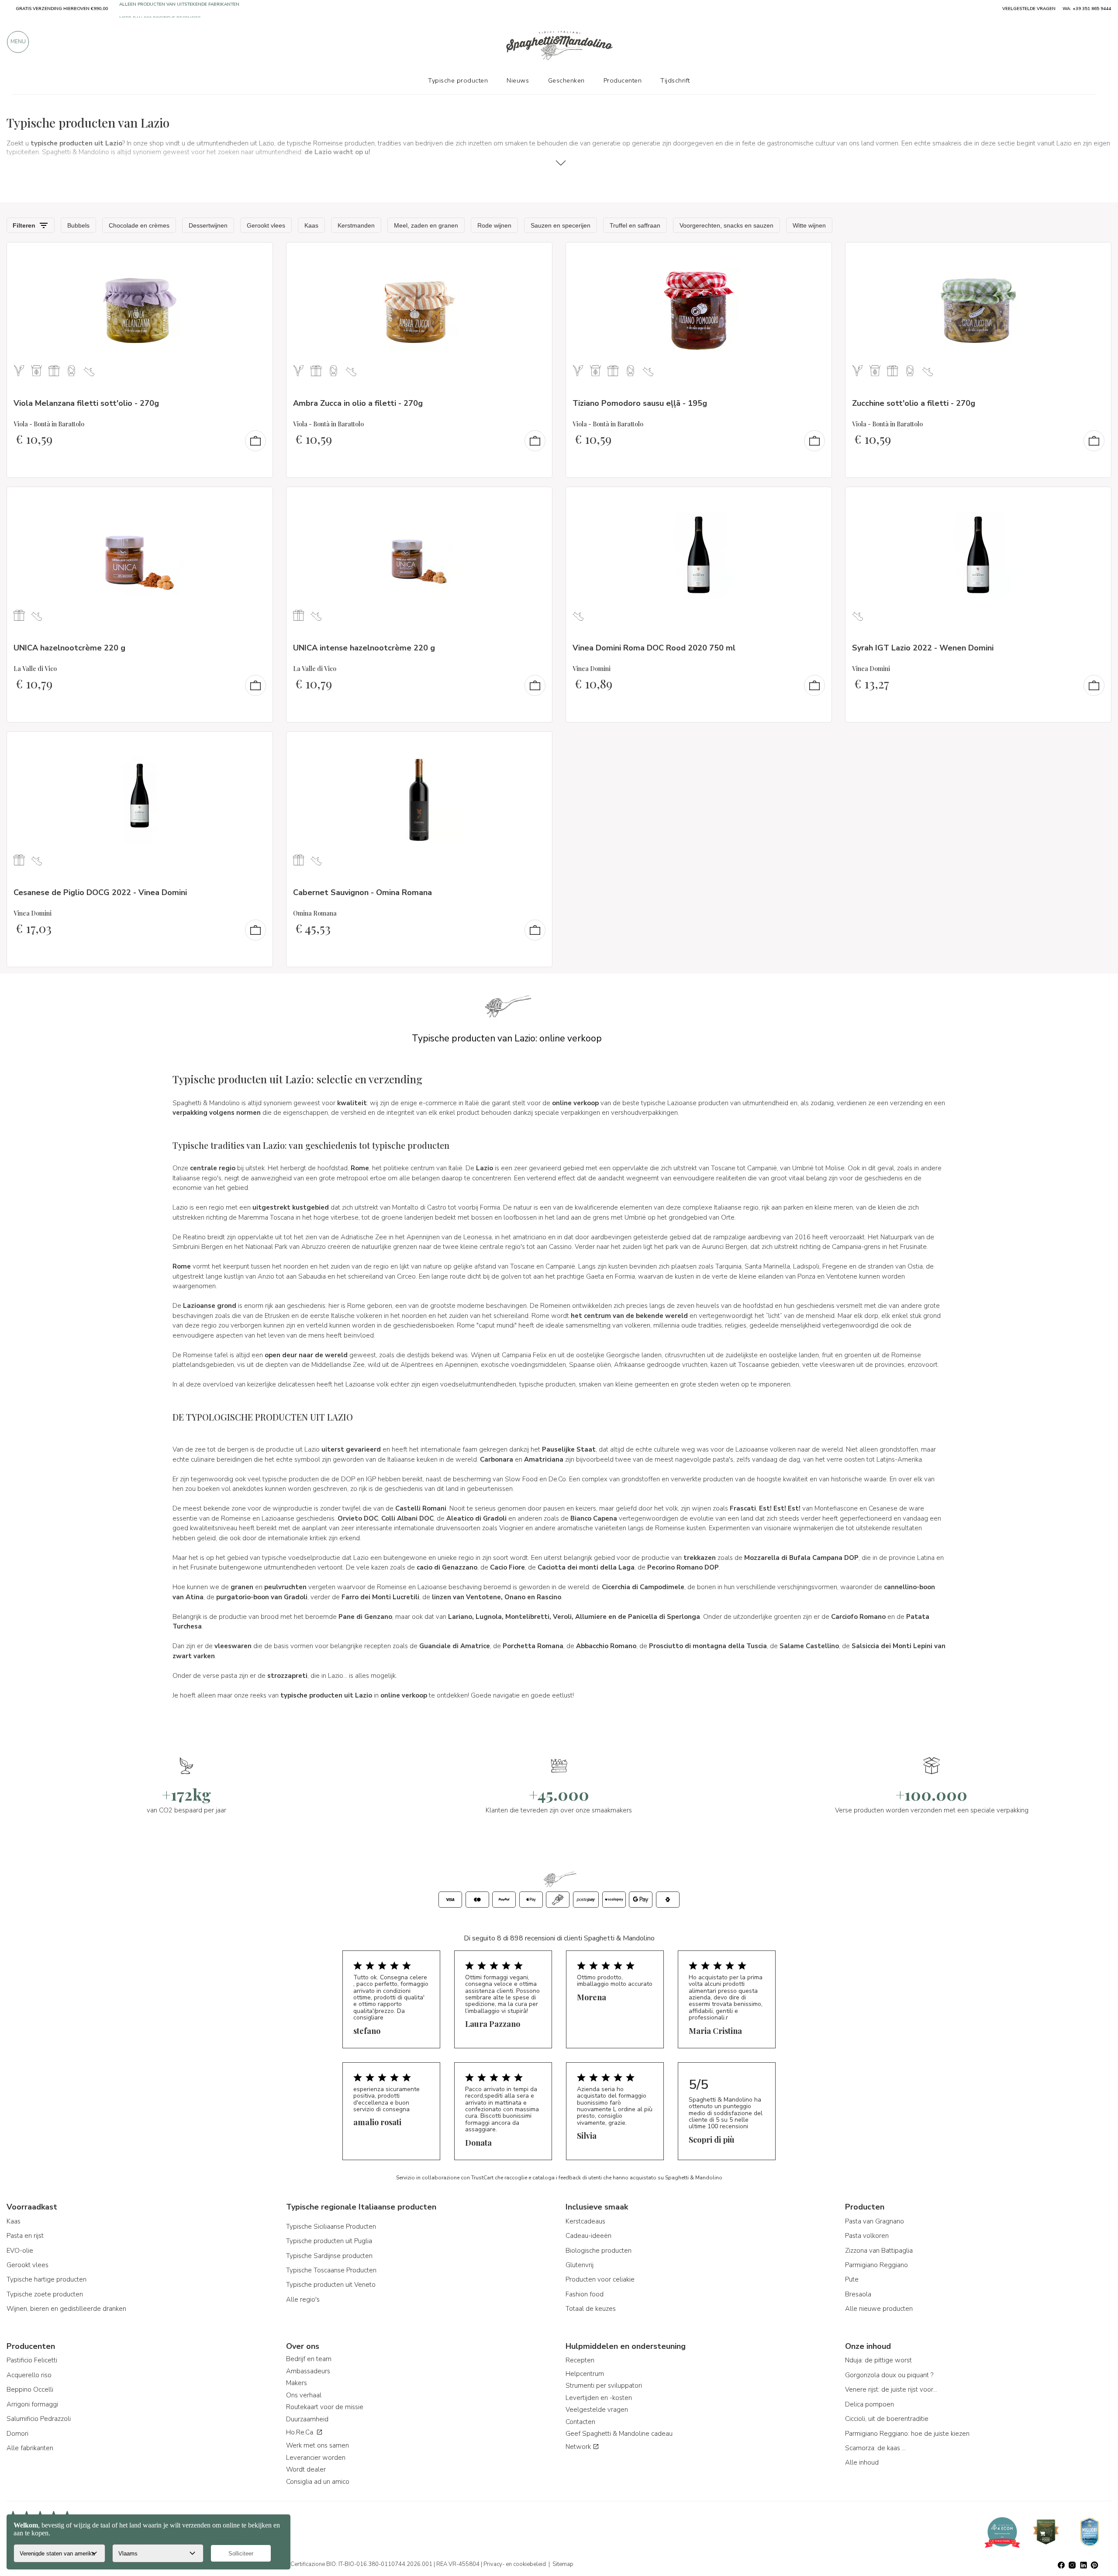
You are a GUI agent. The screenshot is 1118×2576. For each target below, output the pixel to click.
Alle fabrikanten (30, 2448)
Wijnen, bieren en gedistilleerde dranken (66, 2309)
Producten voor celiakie (600, 2279)
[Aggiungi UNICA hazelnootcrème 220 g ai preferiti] (258, 499)
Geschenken (566, 80)
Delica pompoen (870, 2404)
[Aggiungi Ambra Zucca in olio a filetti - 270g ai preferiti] (538, 255)
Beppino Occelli (30, 2389)
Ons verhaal (304, 2395)
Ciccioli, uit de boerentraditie (887, 2419)
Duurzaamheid (307, 2419)
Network (579, 2447)
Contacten (580, 2422)
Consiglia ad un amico (318, 2482)
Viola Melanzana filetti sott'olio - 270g (86, 403)
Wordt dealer (306, 2469)
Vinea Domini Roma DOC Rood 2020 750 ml (654, 648)
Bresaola (858, 2294)
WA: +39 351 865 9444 (1087, 9)
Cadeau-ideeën (588, 2236)
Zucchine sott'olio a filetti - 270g (914, 403)
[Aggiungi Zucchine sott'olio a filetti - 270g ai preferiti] (1097, 255)
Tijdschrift (675, 80)
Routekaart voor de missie (325, 2407)
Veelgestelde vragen (597, 2410)
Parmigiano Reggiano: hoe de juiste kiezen (907, 2434)
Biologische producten (599, 2251)
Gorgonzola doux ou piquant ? (889, 2375)
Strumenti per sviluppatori (604, 2386)
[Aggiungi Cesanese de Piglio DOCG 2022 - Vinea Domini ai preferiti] (258, 744)
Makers (297, 2383)
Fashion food (585, 2294)
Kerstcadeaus (585, 2221)
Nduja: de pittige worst (878, 2360)
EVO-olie (20, 2251)
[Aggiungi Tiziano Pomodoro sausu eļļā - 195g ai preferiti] (817, 255)
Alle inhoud (862, 2462)
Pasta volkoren (867, 2236)
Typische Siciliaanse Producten (331, 2227)
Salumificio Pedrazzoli (39, 2419)
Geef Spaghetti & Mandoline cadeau (619, 2434)
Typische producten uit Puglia (329, 2241)
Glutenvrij (580, 2265)
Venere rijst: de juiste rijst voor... (891, 2389)
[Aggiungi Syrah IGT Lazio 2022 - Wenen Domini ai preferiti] (1097, 499)
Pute (852, 2279)
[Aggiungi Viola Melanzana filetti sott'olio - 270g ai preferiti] (258, 255)
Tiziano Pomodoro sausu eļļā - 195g (640, 403)
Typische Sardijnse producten (329, 2256)
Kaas (14, 2221)
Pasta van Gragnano (875, 2221)
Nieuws (518, 80)
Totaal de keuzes (591, 2309)
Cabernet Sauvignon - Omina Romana (362, 892)
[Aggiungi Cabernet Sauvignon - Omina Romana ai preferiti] (538, 744)
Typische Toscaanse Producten (331, 2270)
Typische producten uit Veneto (331, 2285)
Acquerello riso (29, 2375)
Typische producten (458, 80)
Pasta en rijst (25, 2236)
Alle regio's (303, 2299)
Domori (17, 2434)
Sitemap (563, 2564)
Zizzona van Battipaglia (879, 2251)
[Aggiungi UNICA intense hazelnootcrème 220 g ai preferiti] (538, 499)
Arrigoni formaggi (32, 2404)
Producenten (623, 80)
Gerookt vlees (28, 2265)
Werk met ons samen (317, 2445)
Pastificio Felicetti (32, 2360)
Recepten (580, 2360)
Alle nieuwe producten (879, 2309)
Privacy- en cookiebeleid (515, 2564)
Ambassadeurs (308, 2371)
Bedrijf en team (309, 2359)
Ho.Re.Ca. (301, 2432)
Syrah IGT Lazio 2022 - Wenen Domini (923, 648)
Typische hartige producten (47, 2279)
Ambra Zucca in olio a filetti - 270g (358, 403)
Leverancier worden (316, 2458)
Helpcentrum (585, 2374)
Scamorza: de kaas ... (875, 2448)
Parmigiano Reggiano (876, 2265)
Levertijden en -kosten (599, 2398)
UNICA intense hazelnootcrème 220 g (364, 648)
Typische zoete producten (45, 2294)
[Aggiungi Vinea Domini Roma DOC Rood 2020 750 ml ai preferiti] (817, 499)
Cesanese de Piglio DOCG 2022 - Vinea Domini (100, 892)
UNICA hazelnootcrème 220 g (69, 648)
